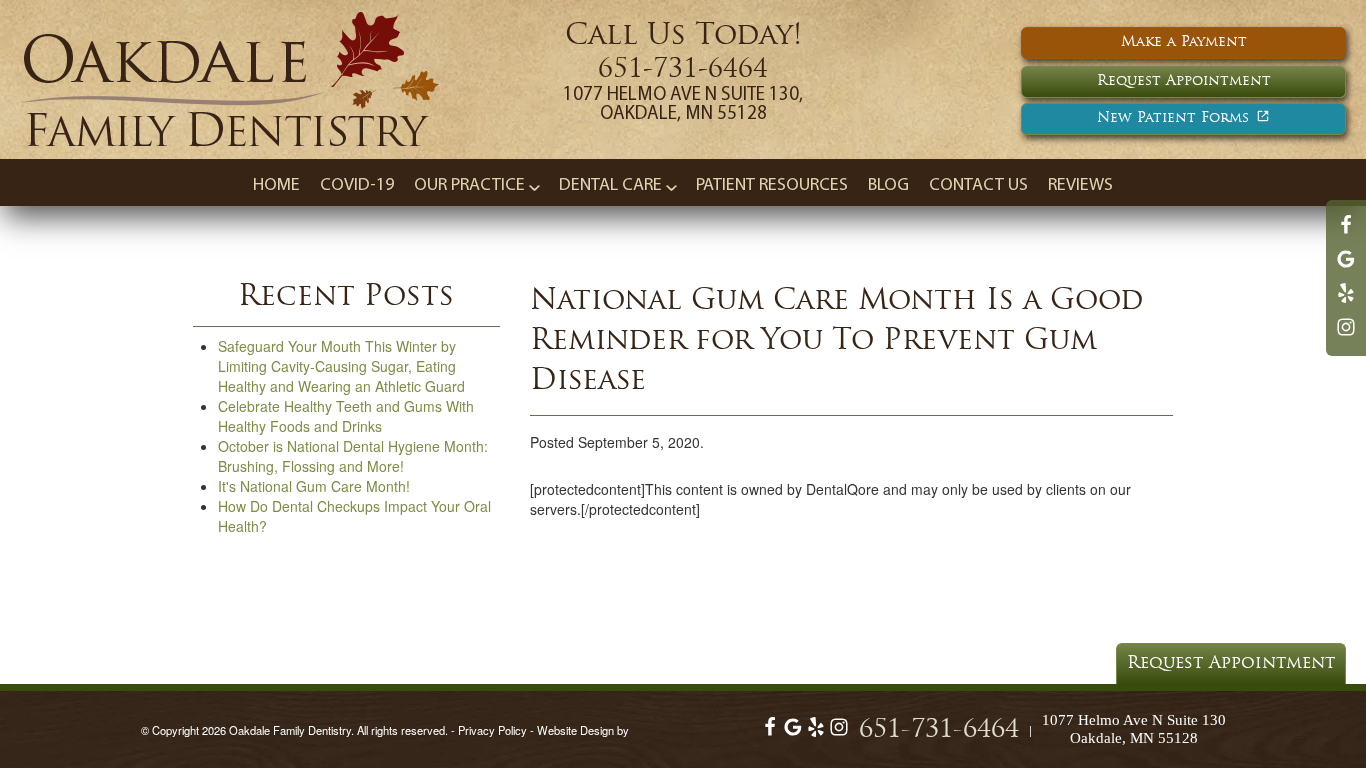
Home (276, 186)
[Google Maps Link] (1346, 268)
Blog (888, 186)
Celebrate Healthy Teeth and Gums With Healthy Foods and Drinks (346, 416)
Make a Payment (1184, 42)
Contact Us (978, 186)
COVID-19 (357, 186)
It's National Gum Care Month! (314, 486)
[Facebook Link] (1346, 234)
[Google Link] (793, 732)
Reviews (1080, 186)
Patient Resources (772, 186)
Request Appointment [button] (1184, 81)
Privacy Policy (492, 730)
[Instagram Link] (1346, 336)
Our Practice (469, 186)
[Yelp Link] (1346, 302)
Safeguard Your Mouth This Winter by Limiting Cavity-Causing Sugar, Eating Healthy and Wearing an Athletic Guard (341, 366)
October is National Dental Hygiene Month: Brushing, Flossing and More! (353, 456)
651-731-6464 (683, 70)
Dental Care (610, 186)
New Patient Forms (1173, 118)
